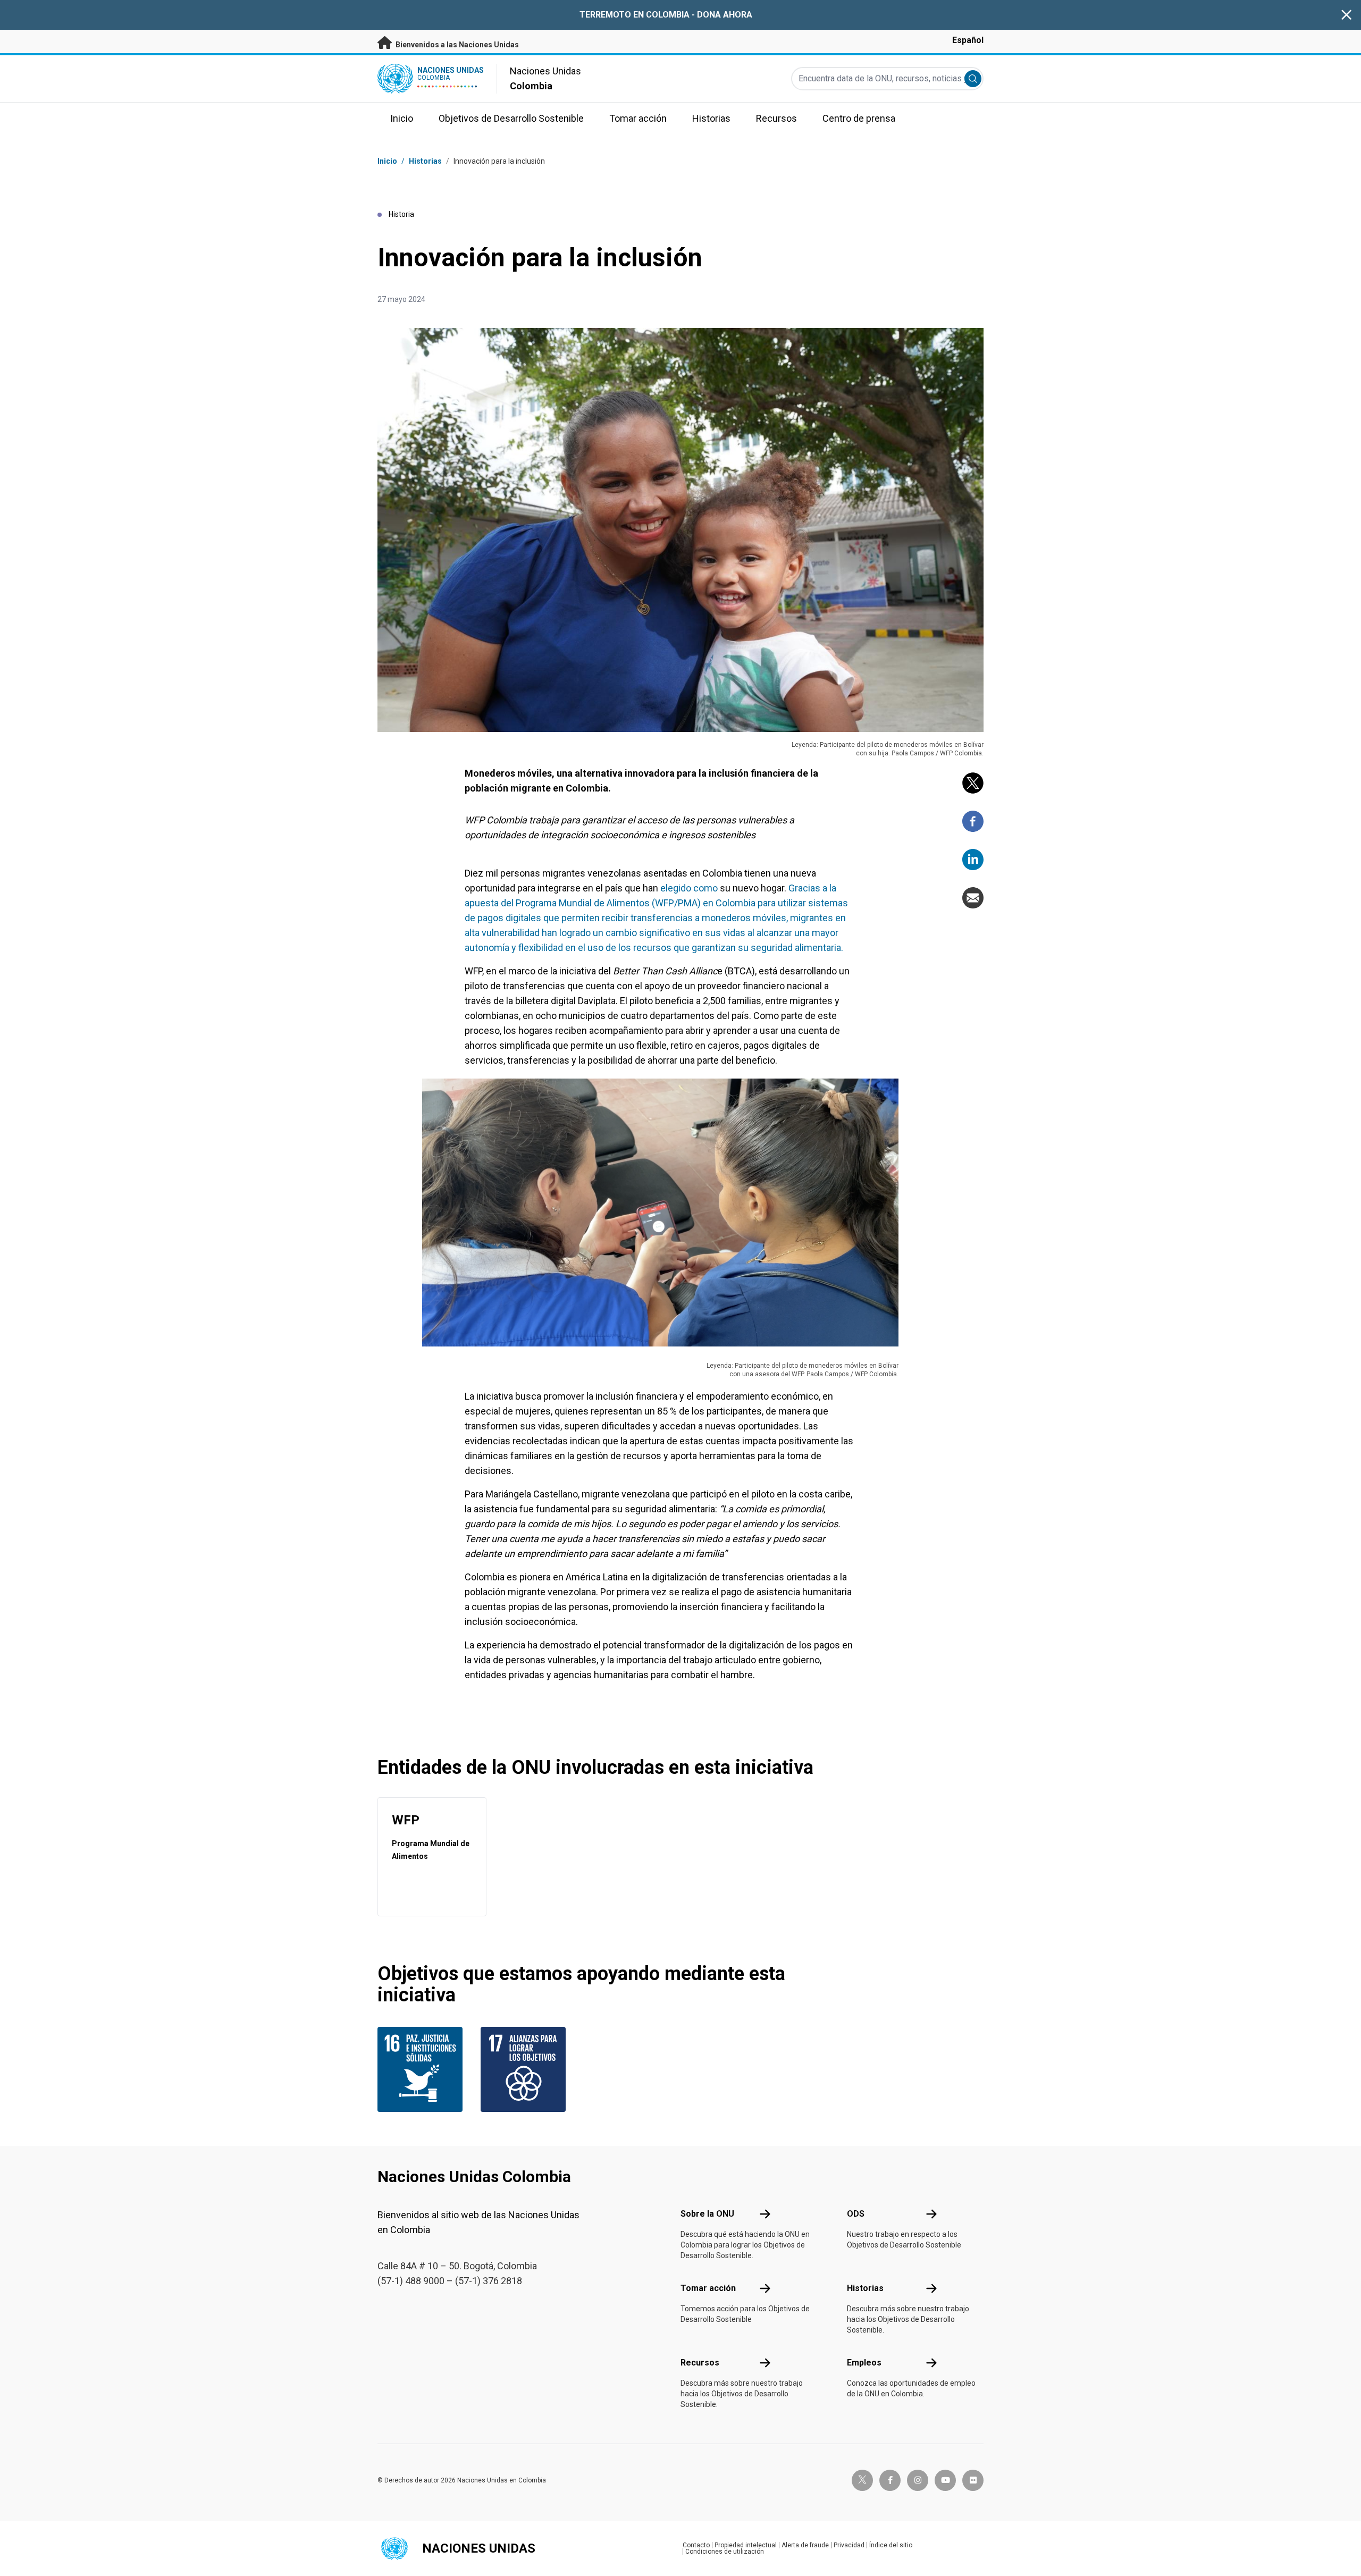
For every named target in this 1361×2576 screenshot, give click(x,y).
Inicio (387, 161)
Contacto (696, 2545)
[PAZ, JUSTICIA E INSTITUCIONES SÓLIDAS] (423, 2069)
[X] (973, 783)
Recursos (700, 2363)
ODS (856, 2214)
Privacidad (849, 2545)
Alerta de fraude (805, 2545)
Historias (425, 161)
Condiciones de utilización (725, 2552)
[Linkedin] (973, 860)
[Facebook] (973, 821)
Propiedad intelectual (746, 2545)
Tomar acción (708, 2288)
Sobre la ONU (707, 2214)
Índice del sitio (891, 2545)
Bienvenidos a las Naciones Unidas (456, 45)
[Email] (973, 898)
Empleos (864, 2363)
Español (968, 40)
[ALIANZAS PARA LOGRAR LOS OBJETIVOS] (526, 2069)
